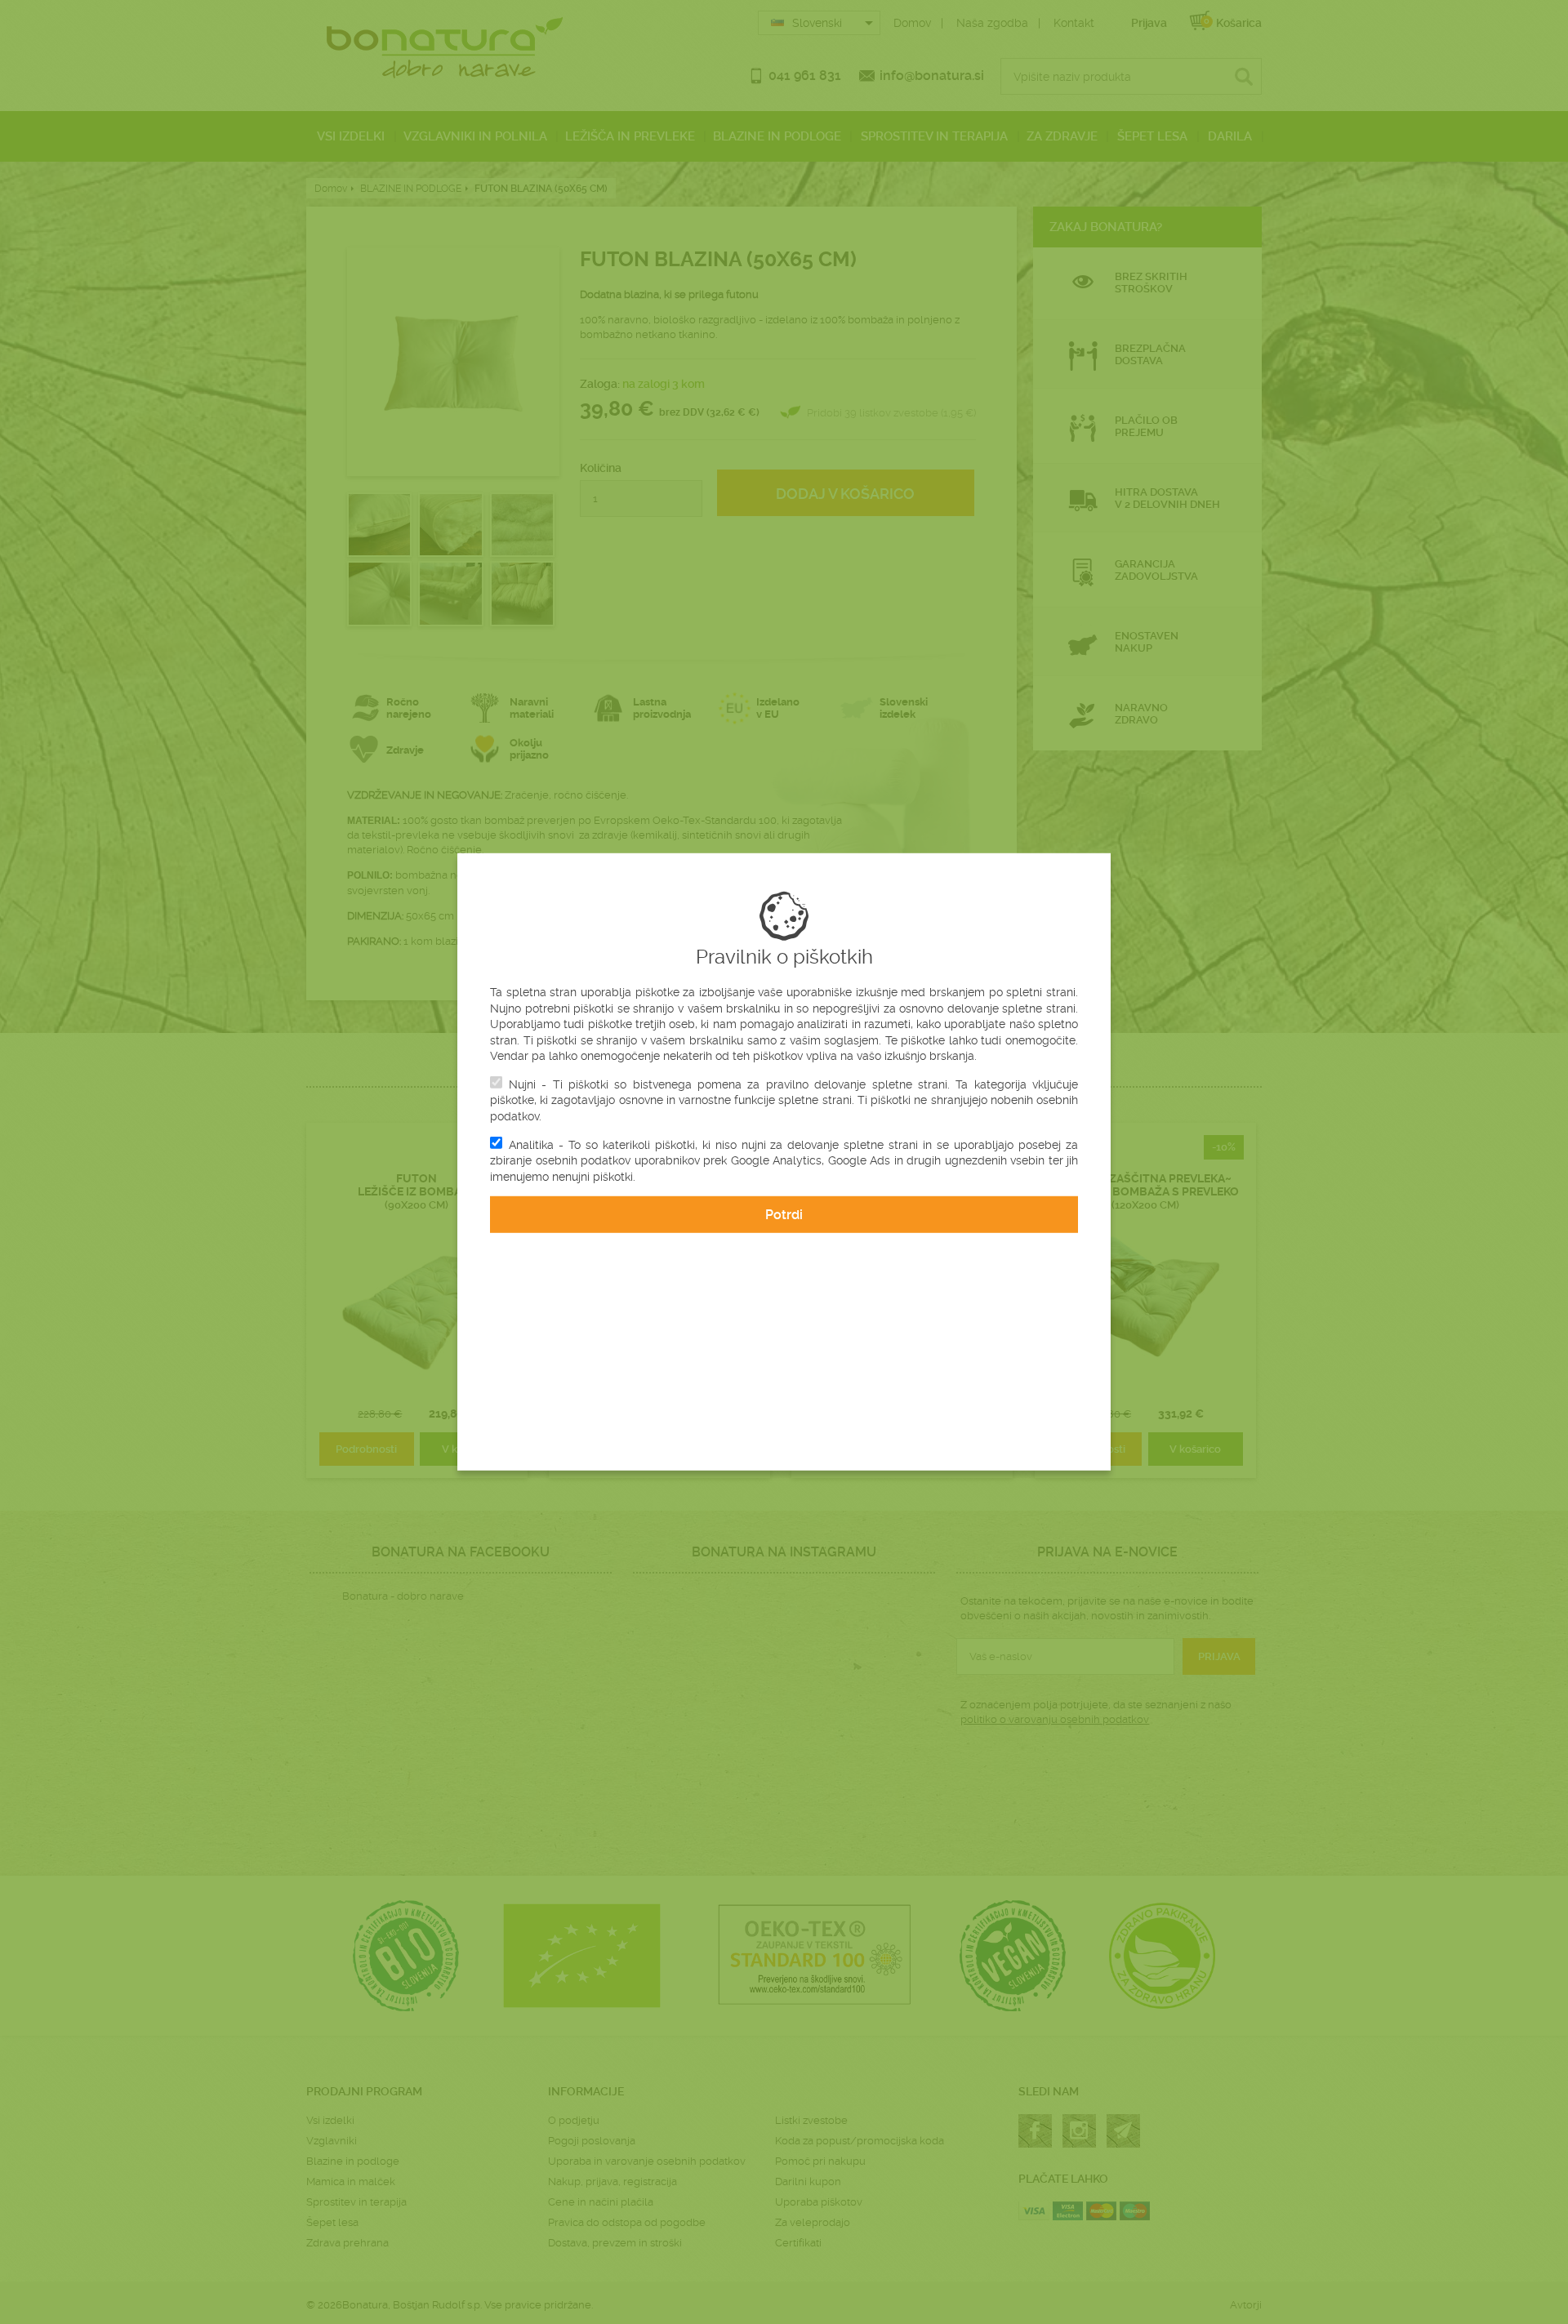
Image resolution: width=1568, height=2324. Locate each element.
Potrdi (784, 1215)
